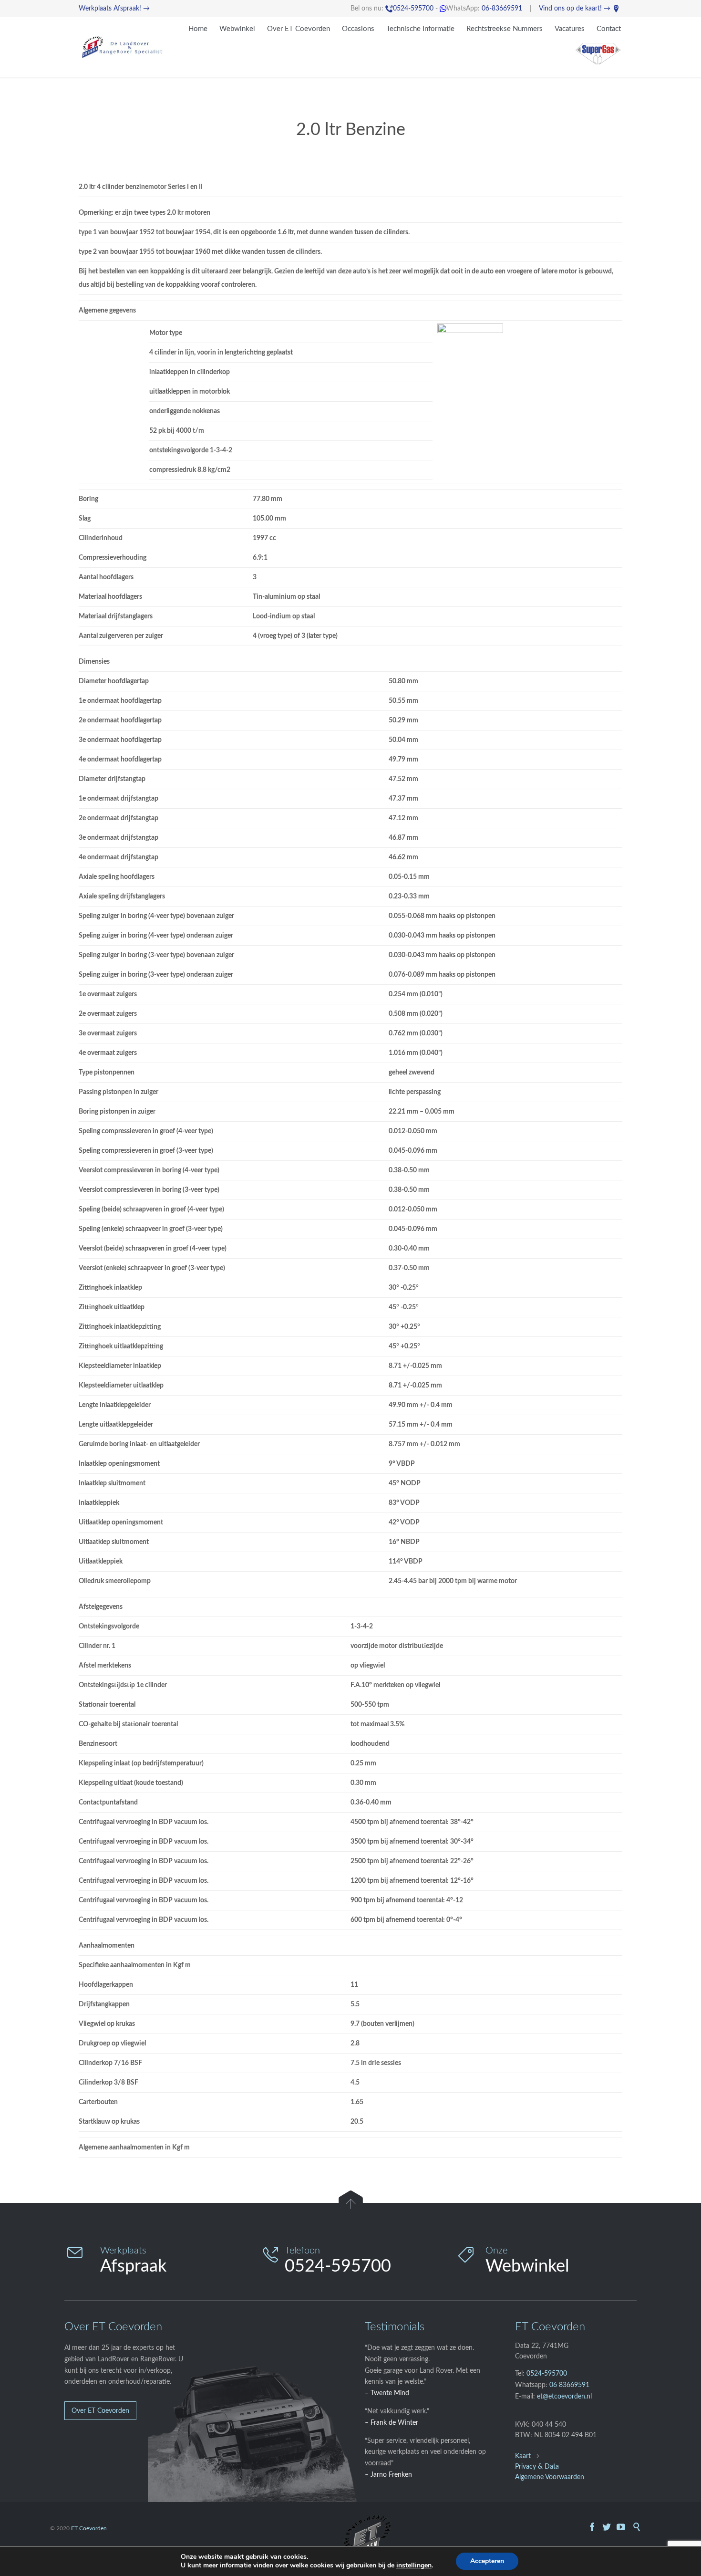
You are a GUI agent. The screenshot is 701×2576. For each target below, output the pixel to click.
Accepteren (487, 2561)
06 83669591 (569, 2385)
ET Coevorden (89, 2528)
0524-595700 (409, 9)
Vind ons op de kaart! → (579, 9)
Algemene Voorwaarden (550, 2477)
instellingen (414, 2566)
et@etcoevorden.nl (564, 2397)
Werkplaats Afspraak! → (114, 9)
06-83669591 (502, 9)
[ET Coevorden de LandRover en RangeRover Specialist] (122, 47)
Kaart (523, 2456)
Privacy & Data (537, 2467)
